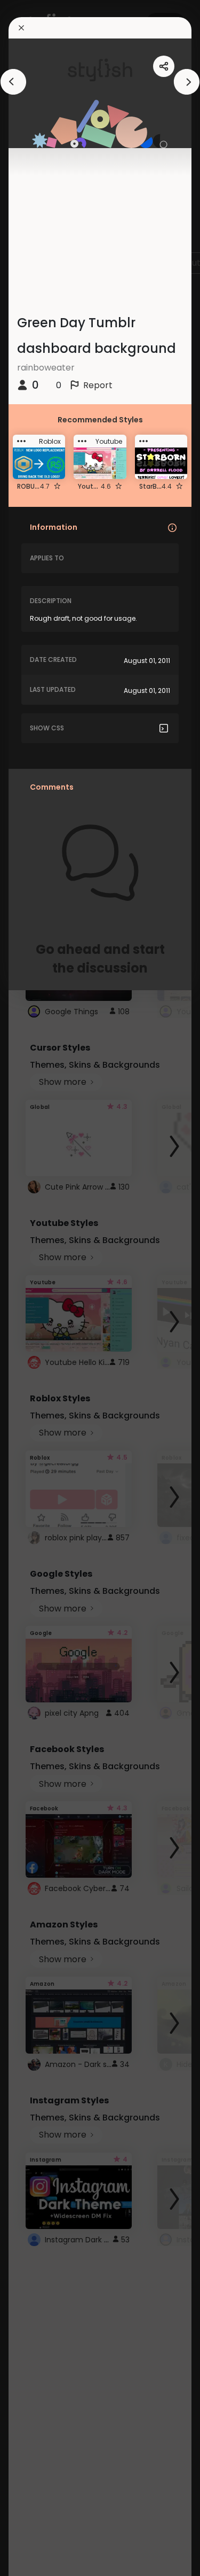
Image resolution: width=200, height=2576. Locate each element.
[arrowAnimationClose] (13, 82)
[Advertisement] (43, 1288)
